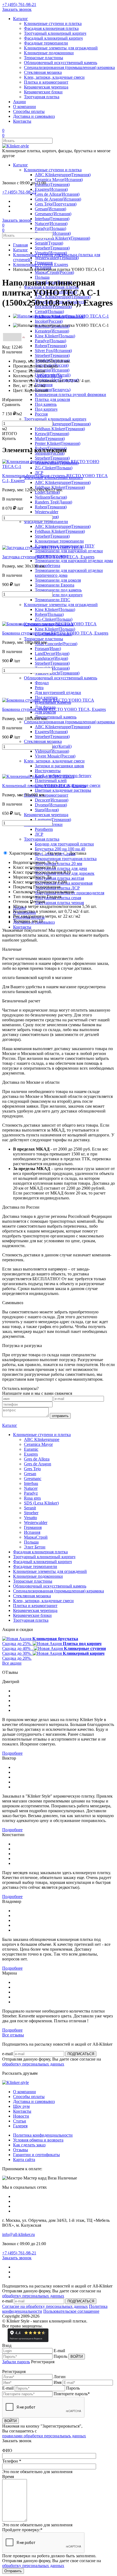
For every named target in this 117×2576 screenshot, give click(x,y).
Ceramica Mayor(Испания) (59, 180)
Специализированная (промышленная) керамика (69, 67)
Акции (19, 102)
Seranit (30, 1508)
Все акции (12, 1663)
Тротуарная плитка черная (59, 903)
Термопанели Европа (55, 585)
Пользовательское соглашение (71, 2311)
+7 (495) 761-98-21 (19, 4)
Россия (41, 414)
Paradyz (31, 1493)
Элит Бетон (35, 1547)
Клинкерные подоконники (49, 53)
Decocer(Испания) (52, 800)
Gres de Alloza (37, 1459)
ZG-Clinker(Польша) (54, 619)
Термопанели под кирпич (59, 595)
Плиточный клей (51, 780)
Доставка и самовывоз (34, 116)
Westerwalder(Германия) (57, 258)
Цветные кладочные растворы (63, 790)
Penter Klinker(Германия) (58, 443)
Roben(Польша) (49, 614)
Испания (32, 1532)
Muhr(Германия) (50, 438)
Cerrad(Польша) (49, 311)
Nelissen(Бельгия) (51, 497)
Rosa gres (32, 1498)
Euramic (31, 1449)
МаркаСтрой (36, 1537)
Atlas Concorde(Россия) (56, 644)
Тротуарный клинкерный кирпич (55, 33)
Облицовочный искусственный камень (61, 63)
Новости (21, 2116)
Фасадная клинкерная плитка (51, 28)
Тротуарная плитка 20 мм (59, 864)
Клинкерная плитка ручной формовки (70, 395)
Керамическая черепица (46, 87)
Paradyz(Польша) (50, 228)
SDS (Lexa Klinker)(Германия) (62, 238)
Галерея (20, 2126)
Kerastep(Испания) (52, 331)
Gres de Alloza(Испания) (57, 194)
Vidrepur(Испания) (52, 751)
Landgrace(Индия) (51, 658)
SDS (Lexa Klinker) (41, 1503)
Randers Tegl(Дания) (53, 502)
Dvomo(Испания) (51, 805)
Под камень (46, 404)
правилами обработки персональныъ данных (44, 2436)
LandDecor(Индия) (52, 653)
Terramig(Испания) (52, 370)
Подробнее (12, 1753)
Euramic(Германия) (52, 184)
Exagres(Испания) (51, 189)
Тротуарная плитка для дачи (61, 868)
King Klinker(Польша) (55, 336)
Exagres (31, 1454)
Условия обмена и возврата (38, 2140)
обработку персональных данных (33, 2064)
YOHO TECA (49, 376)
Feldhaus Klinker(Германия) (60, 429)
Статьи (20, 2121)
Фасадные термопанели (46, 43)
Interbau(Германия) (52, 219)
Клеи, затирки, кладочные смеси (54, 77)
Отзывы (21, 2150)
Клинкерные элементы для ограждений (61, 48)
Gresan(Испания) (50, 209)
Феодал (42, 683)
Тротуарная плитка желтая (59, 878)
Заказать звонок (17, 9)
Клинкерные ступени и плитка (53, 23)
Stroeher (31, 1513)
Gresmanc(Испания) (53, 214)
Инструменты (48, 771)
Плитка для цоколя (52, 399)
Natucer (31, 1488)
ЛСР (39, 473)
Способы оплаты (29, 111)
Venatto (30, 1518)
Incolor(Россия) (49, 321)
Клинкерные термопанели (59, 541)
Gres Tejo (32, 1469)
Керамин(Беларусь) (53, 390)
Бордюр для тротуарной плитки (64, 844)
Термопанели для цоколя (58, 580)
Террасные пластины (44, 58)
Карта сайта (24, 2160)
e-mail (7, 2054)
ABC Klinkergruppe (42, 1439)
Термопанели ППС (53, 600)
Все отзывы (13, 2035)
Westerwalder (47, 512)
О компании (24, 107)
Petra (39, 688)
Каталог (21, 19)
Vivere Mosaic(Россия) (55, 756)
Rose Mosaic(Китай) (53, 746)
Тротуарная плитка (42, 97)
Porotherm (44, 829)
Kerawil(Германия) (52, 434)
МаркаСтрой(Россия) (54, 272)
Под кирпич (46, 409)
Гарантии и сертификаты (36, 2155)
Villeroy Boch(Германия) (57, 673)
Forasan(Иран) (48, 649)
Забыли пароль (16, 2362)
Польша (42, 277)
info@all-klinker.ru (19, 2234)
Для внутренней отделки (58, 693)
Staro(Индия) (47, 810)
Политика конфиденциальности (43, 2135)
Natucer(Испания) (51, 224)
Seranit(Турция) (49, 243)
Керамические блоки (43, 92)
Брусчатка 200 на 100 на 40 (60, 849)
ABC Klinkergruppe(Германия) (63, 175)
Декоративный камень (56, 717)
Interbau (31, 1483)
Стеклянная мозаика (43, 72)
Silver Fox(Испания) (53, 351)
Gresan (30, 1474)
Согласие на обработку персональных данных (45, 2306)
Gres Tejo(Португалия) (56, 204)
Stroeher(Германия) (52, 248)
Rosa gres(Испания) (53, 233)
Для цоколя (45, 712)
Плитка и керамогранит (46, 82)
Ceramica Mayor (38, 1444)
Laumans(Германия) (53, 820)
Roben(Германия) (51, 346)
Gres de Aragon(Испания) (58, 199)
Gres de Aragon (38, 1464)
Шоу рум (21, 2106)
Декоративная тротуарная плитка (66, 859)
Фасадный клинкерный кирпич (53, 38)
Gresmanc (33, 1479)
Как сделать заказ (29, 2145)
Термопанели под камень (58, 590)
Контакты (22, 121)
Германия (33, 1527)
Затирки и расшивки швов (59, 766)
